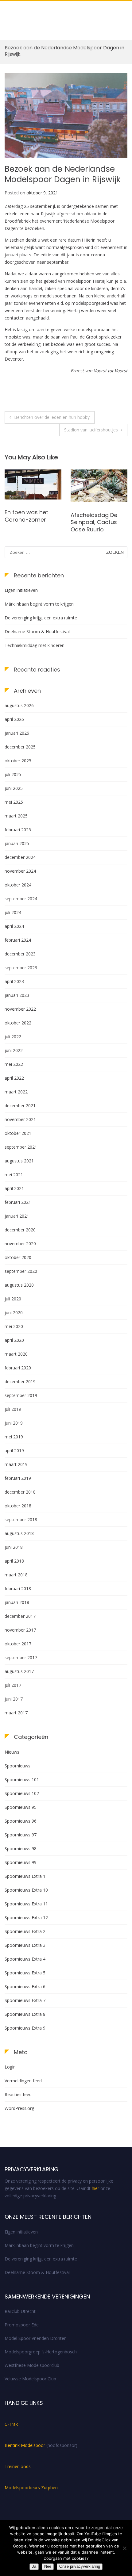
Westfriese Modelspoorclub (32, 2365)
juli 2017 (13, 1685)
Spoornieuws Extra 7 (25, 2000)
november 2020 (20, 1244)
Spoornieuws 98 (21, 1849)
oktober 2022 (18, 1023)
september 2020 (21, 1271)
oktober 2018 (18, 1506)
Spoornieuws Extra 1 (25, 1876)
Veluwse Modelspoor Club (30, 2379)
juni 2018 (14, 1547)
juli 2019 (13, 1409)
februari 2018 (18, 1588)
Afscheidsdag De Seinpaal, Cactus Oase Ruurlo (28, 522)
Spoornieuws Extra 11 (26, 1904)
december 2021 (20, 1106)
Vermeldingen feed (23, 2081)
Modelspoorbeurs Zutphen (31, 2488)
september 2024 (21, 899)
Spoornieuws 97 (21, 1835)
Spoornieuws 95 (21, 1807)
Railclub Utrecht (20, 2311)
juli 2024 (13, 912)
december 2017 (20, 1616)
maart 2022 (16, 1092)
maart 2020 (16, 1354)
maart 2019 (16, 1464)
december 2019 (20, 1382)
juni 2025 (14, 788)
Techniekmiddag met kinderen (35, 645)
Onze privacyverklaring (80, 2566)
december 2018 (20, 1492)
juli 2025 (13, 774)
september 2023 (21, 968)
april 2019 (14, 1451)
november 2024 (20, 871)
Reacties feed (18, 2094)
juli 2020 (13, 1299)
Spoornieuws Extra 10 (26, 1890)
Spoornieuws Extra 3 (25, 1945)
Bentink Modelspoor (25, 2445)
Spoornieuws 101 (22, 1780)
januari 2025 (17, 843)
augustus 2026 (19, 705)
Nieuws (12, 1752)
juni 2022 (14, 1050)
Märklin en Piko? (92, 514)
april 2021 (14, 1188)
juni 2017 (14, 1699)
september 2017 (21, 1657)
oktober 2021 (18, 1133)
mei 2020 (14, 1326)
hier (95, 2188)
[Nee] (124, 2548)
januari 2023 (17, 995)
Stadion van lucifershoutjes (91, 430)
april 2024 (14, 926)
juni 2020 (14, 1313)
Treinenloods (18, 2466)
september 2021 (21, 1147)
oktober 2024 (18, 885)
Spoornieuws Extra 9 (25, 2028)
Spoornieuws (17, 1766)
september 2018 (21, 1520)
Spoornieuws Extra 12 (26, 1918)
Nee (48, 2566)
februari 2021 (18, 1202)
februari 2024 (18, 940)
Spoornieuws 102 (22, 1793)
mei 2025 (14, 802)
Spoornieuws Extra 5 (25, 1973)
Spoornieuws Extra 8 (25, 2014)
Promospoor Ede (22, 2325)
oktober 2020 (18, 1257)
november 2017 (20, 1630)
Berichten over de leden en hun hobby (52, 417)
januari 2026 (17, 733)
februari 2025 (18, 830)
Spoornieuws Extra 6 (25, 1987)
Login (10, 2067)
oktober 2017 (18, 1644)
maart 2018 (16, 1575)
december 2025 (20, 747)
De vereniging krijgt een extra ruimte (41, 618)
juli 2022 (13, 1037)
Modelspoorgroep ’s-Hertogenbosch (41, 2352)
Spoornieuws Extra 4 (25, 1959)
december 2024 (20, 857)
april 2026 (14, 719)
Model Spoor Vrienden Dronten (36, 2338)
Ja (34, 2566)
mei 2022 (14, 1064)
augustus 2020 (19, 1285)
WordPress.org (19, 2108)
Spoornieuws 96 (21, 1821)
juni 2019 (14, 1423)
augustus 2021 (19, 1161)
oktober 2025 (18, 761)
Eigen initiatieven (21, 590)
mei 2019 (14, 1437)
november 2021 (20, 1119)
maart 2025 (16, 816)
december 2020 (20, 1230)
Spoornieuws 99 (21, 1862)
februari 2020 (18, 1368)
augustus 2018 (19, 1533)
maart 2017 (16, 1713)
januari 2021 (17, 1216)
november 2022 (20, 1009)
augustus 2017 (19, 1671)
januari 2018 (17, 1602)
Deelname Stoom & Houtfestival (37, 632)
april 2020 (14, 1340)
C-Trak (11, 2424)
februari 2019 (18, 1478)
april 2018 (14, 1561)
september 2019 (21, 1395)
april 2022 (14, 1078)
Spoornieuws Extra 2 (25, 1931)
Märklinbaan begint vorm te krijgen (39, 604)
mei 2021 (14, 1175)
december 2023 (20, 954)
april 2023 (14, 981)
